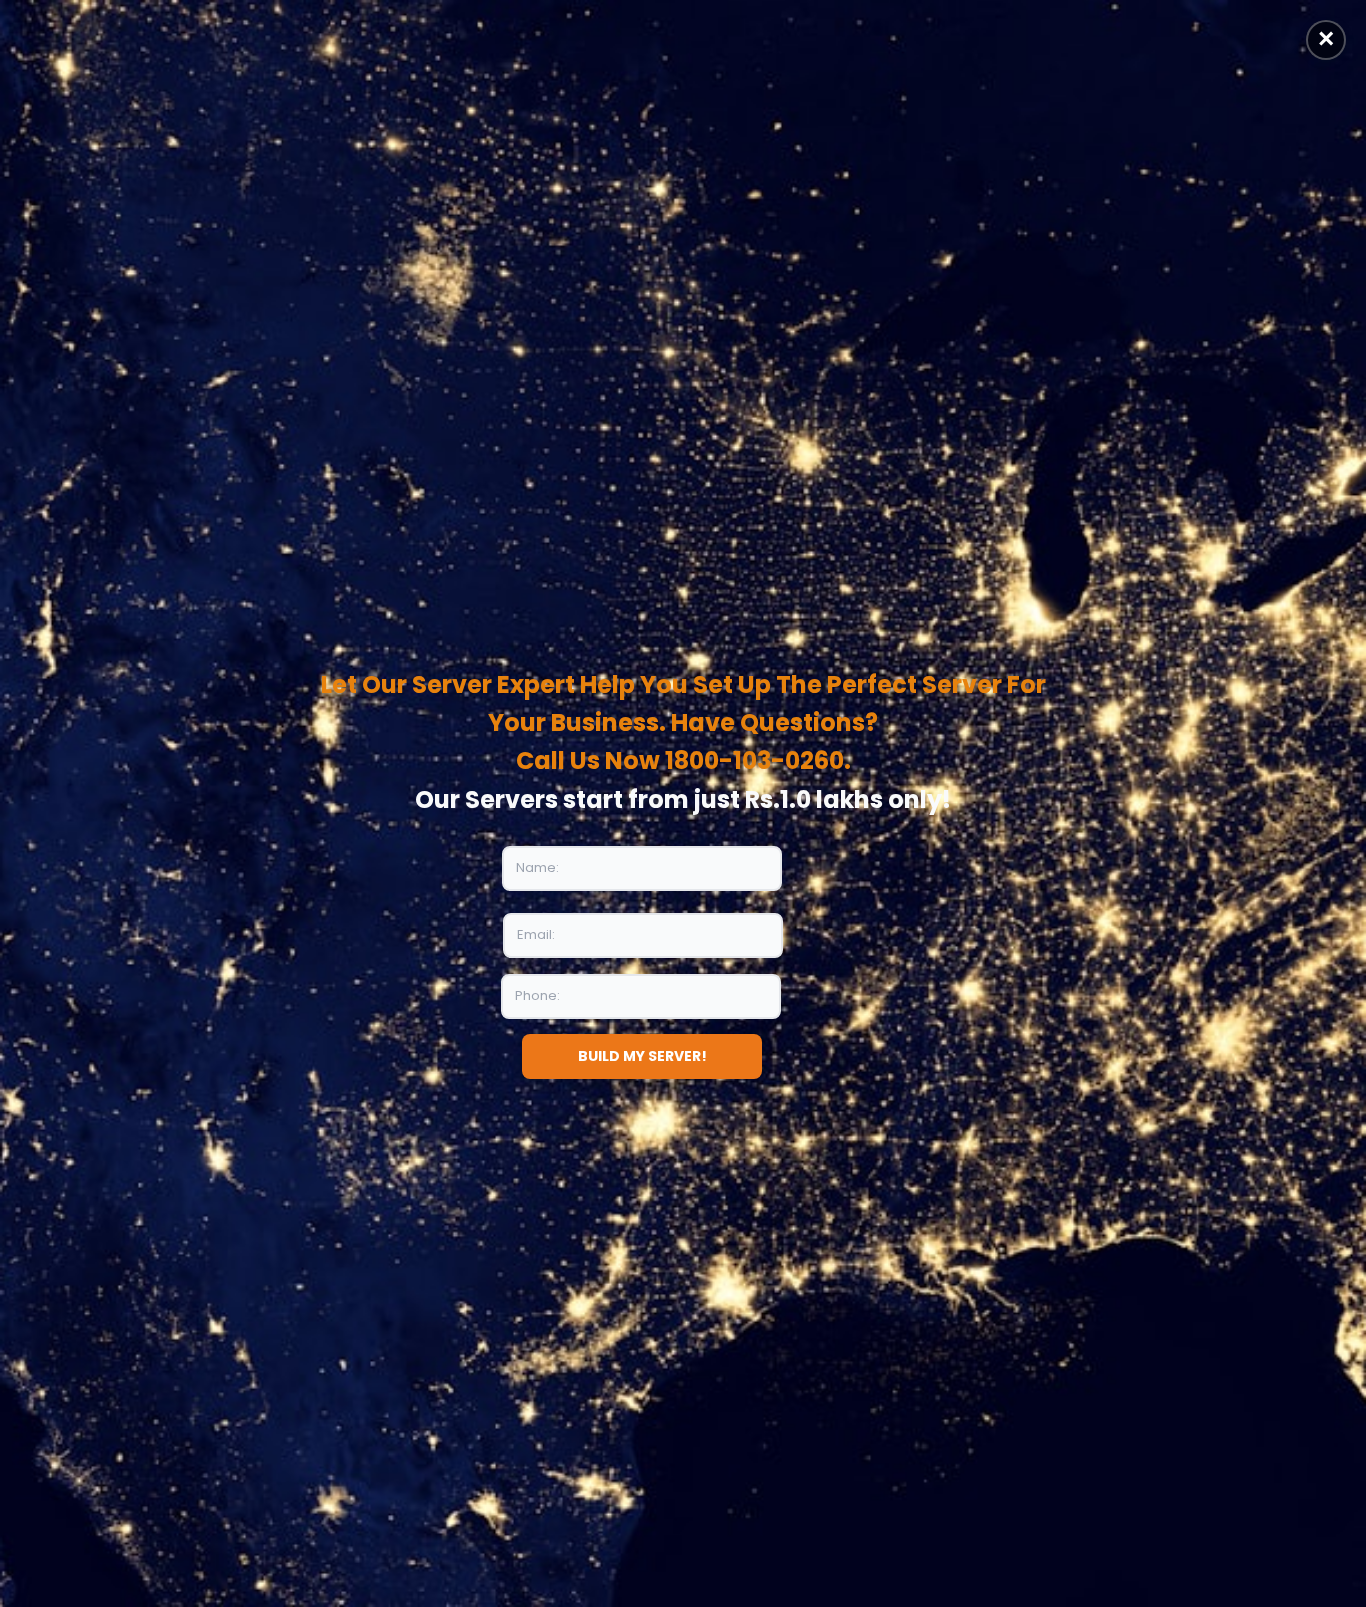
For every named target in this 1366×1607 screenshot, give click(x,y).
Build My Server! (642, 1056)
